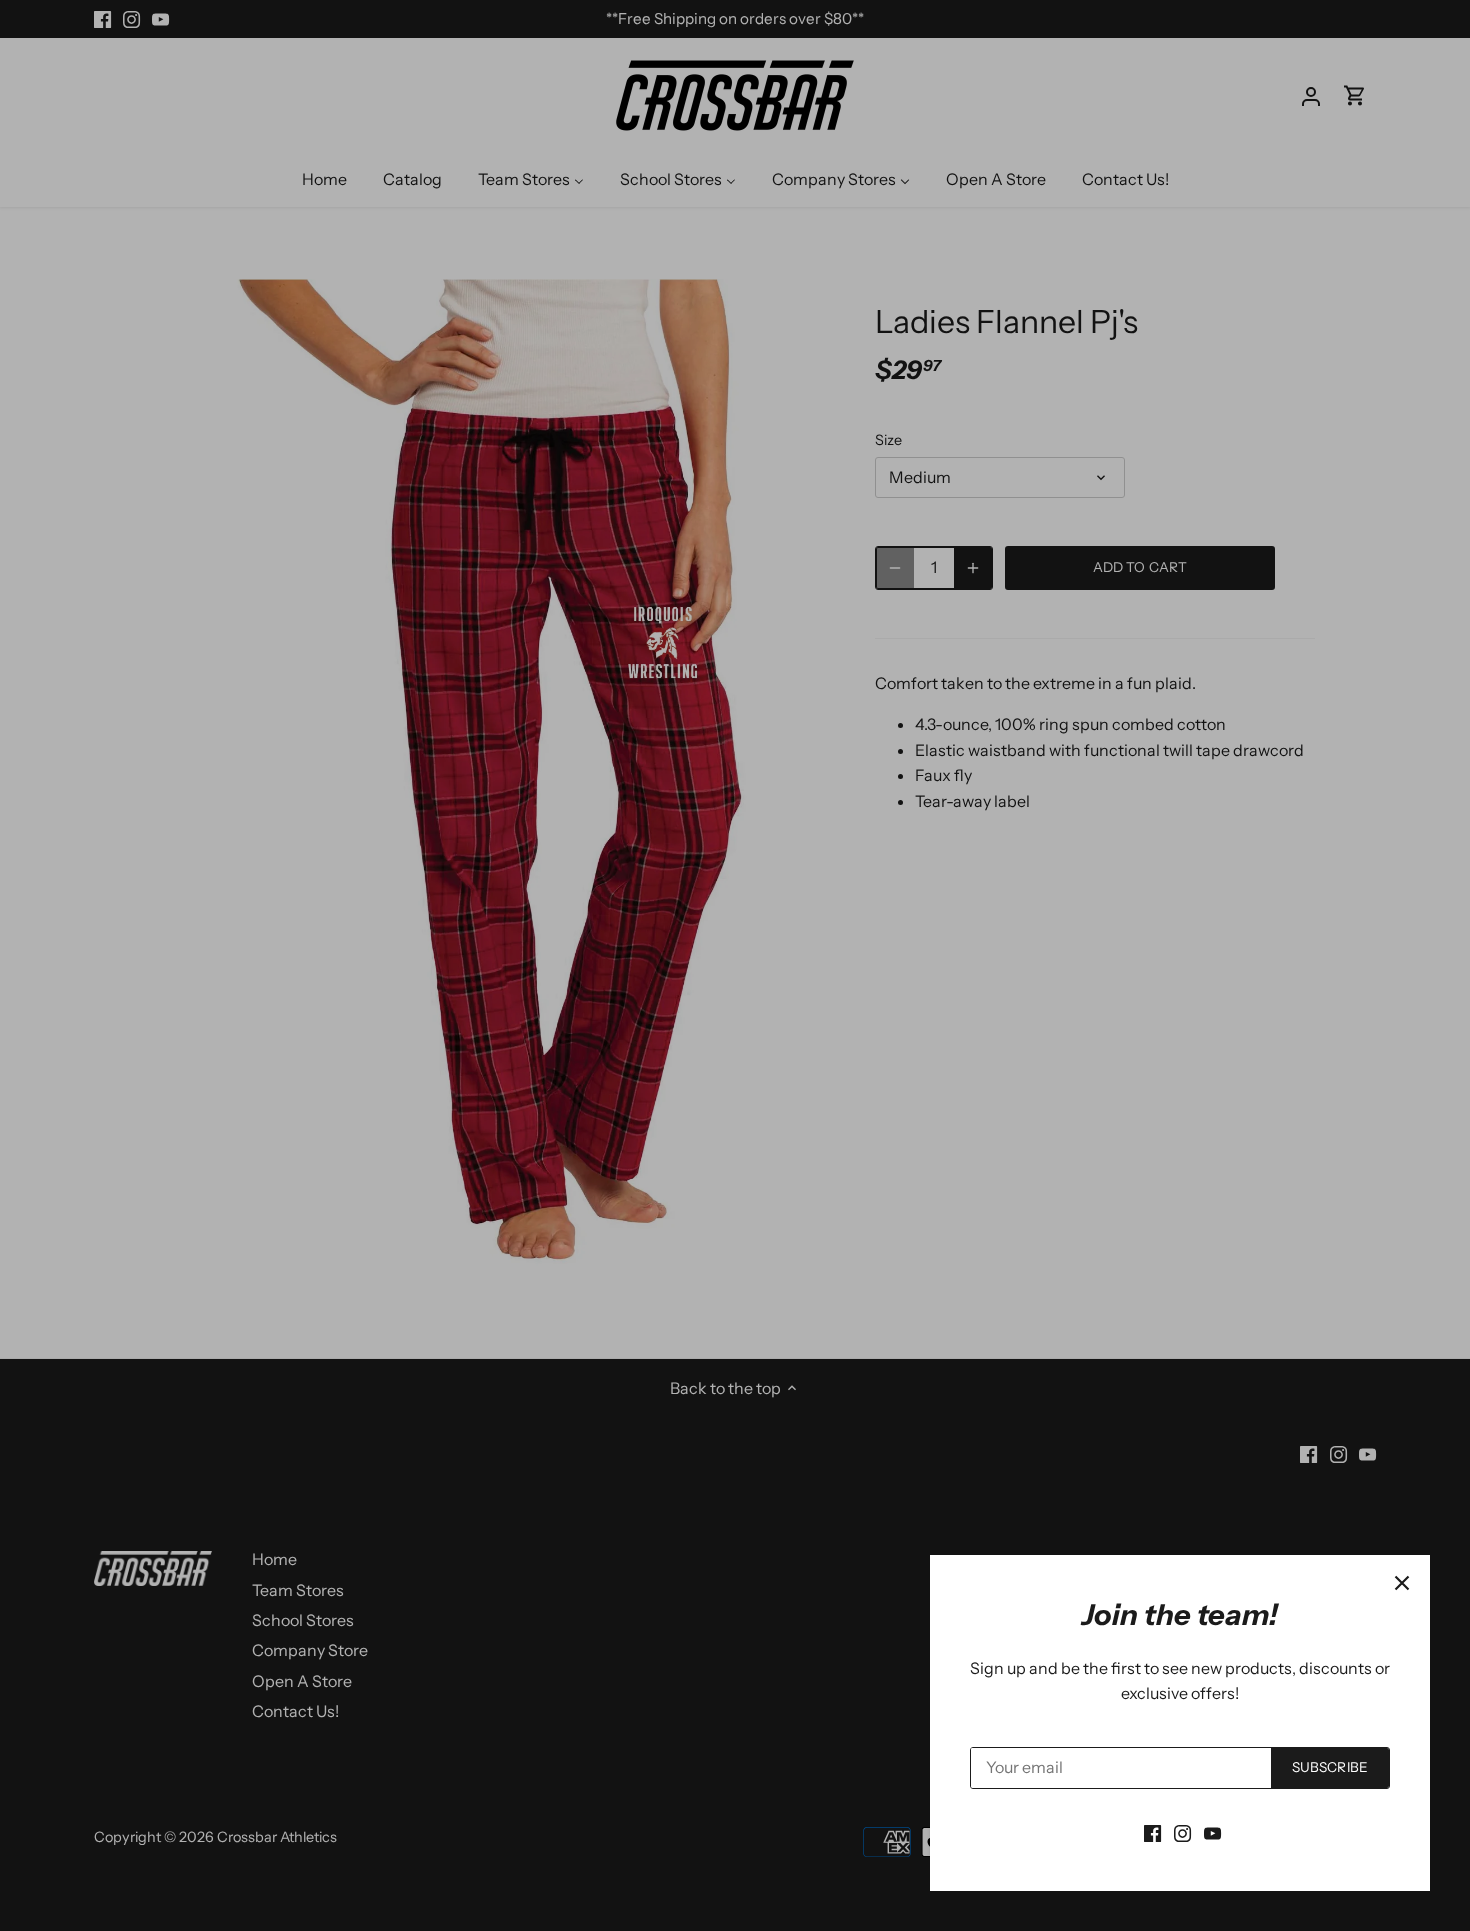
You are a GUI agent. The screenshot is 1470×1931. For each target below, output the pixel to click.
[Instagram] (1182, 1832)
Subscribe (1330, 1767)
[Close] (1402, 1583)
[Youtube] (1212, 1832)
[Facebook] (1152, 1832)
